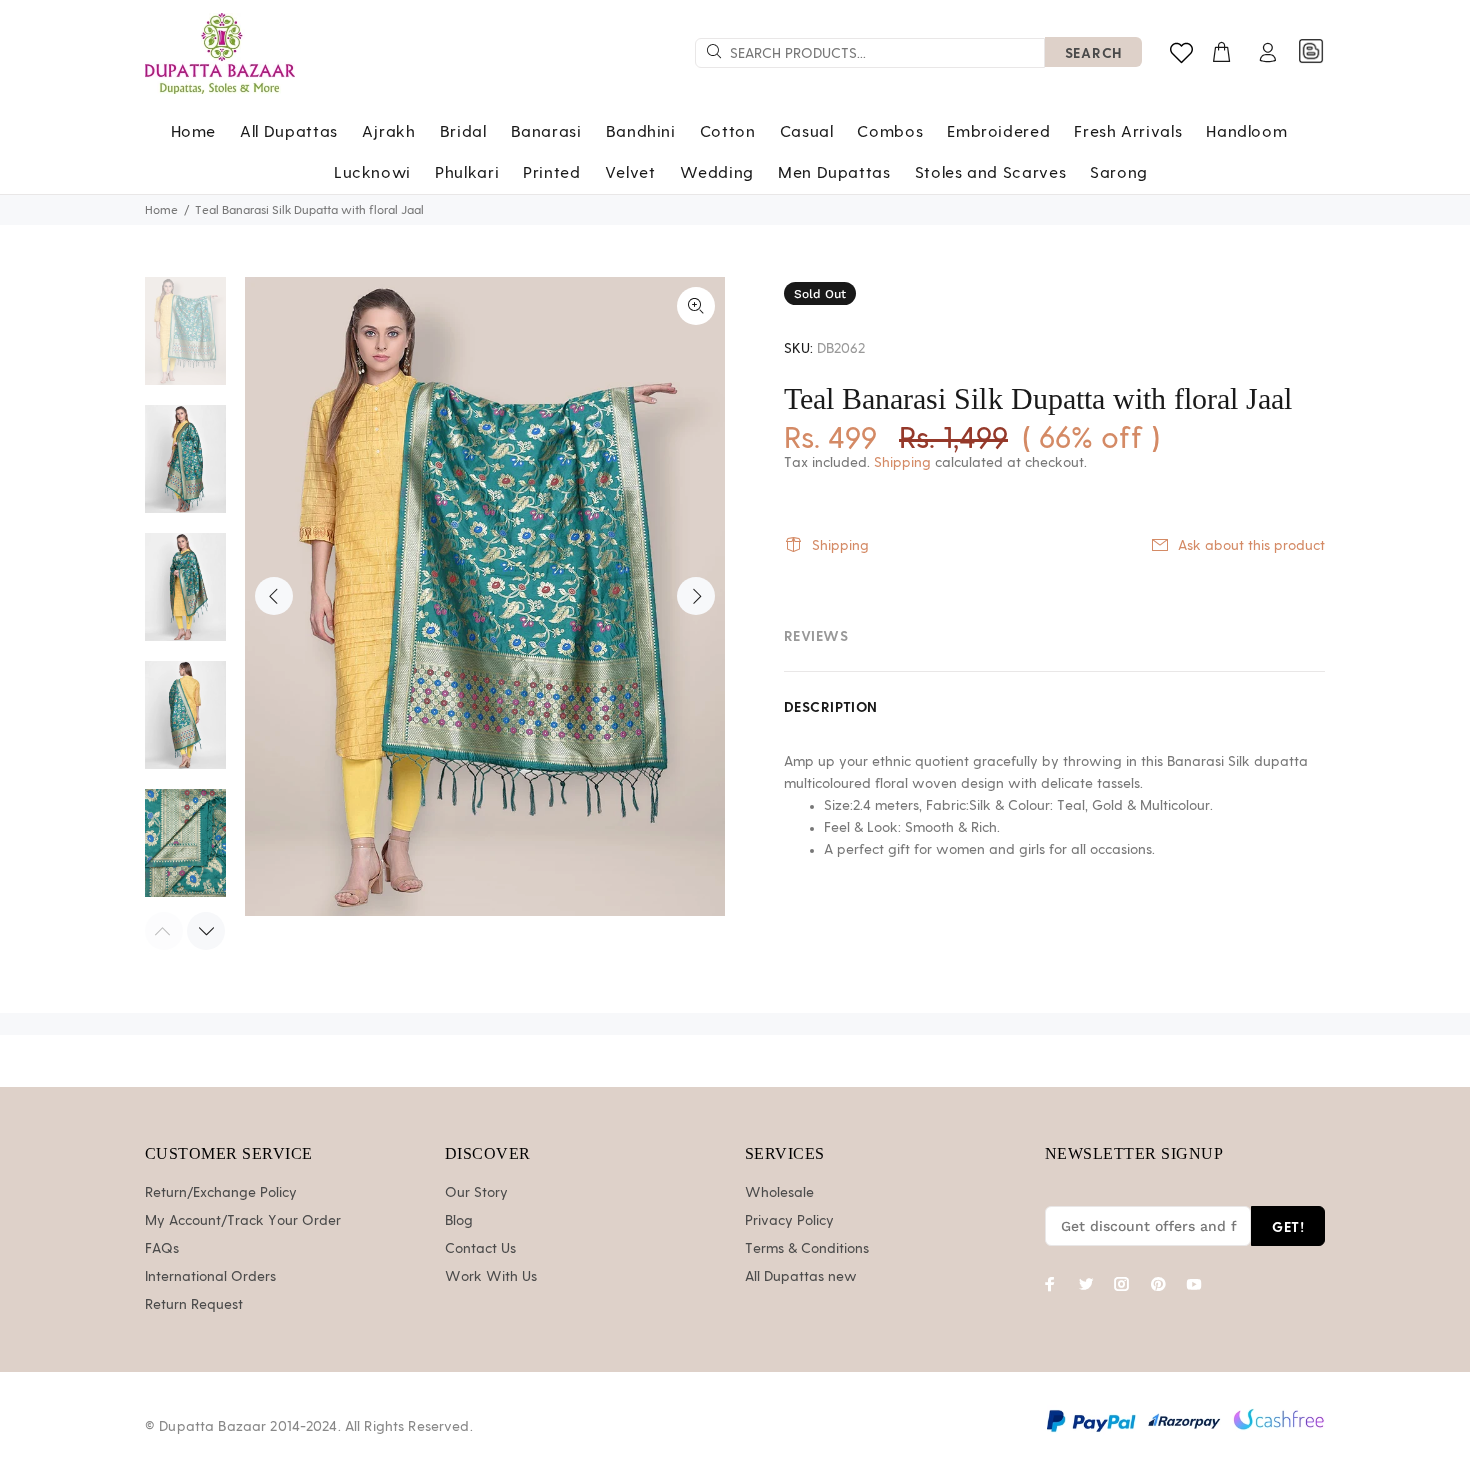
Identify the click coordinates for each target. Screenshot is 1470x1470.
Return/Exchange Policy (221, 1193)
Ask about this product (1251, 546)
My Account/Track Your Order (243, 1221)
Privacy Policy (789, 1221)
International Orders (210, 1277)
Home (161, 210)
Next (696, 596)
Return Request (194, 1305)
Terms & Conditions (807, 1249)
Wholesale (779, 1193)
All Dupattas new (801, 1277)
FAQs (162, 1249)
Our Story (476, 1193)
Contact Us (480, 1249)
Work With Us (491, 1277)
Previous (274, 596)
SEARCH (1093, 52)
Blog (459, 1221)
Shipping (902, 463)
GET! (1288, 1226)
